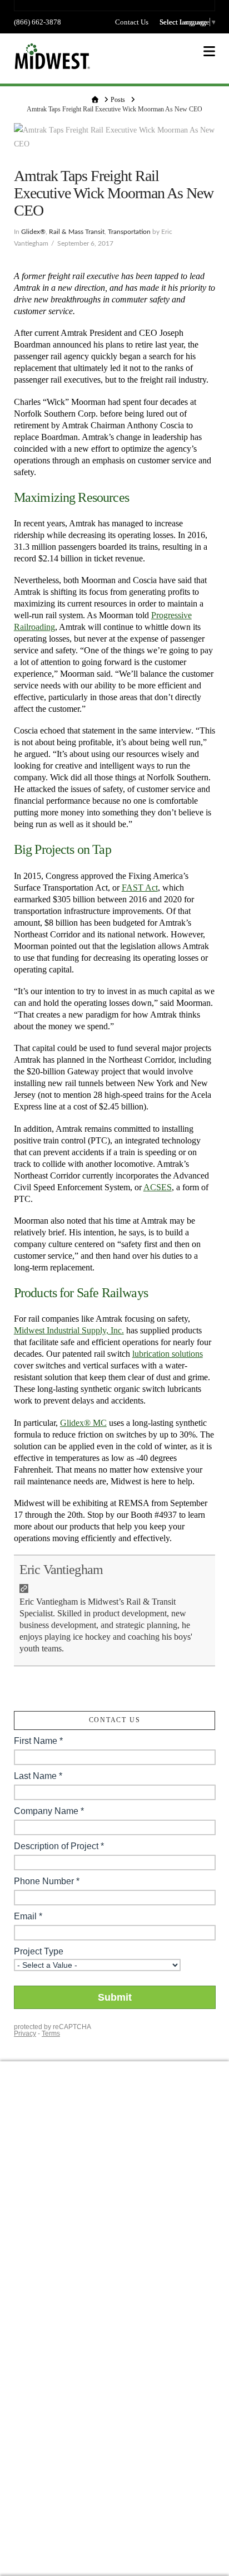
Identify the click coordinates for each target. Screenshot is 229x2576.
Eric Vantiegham (61, 1570)
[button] (209, 52)
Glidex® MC (83, 1423)
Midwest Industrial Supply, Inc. (69, 1330)
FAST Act (140, 888)
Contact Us (132, 22)
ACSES (158, 1187)
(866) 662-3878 (38, 22)
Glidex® (33, 232)
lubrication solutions (168, 1354)
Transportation (129, 232)
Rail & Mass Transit (77, 232)
